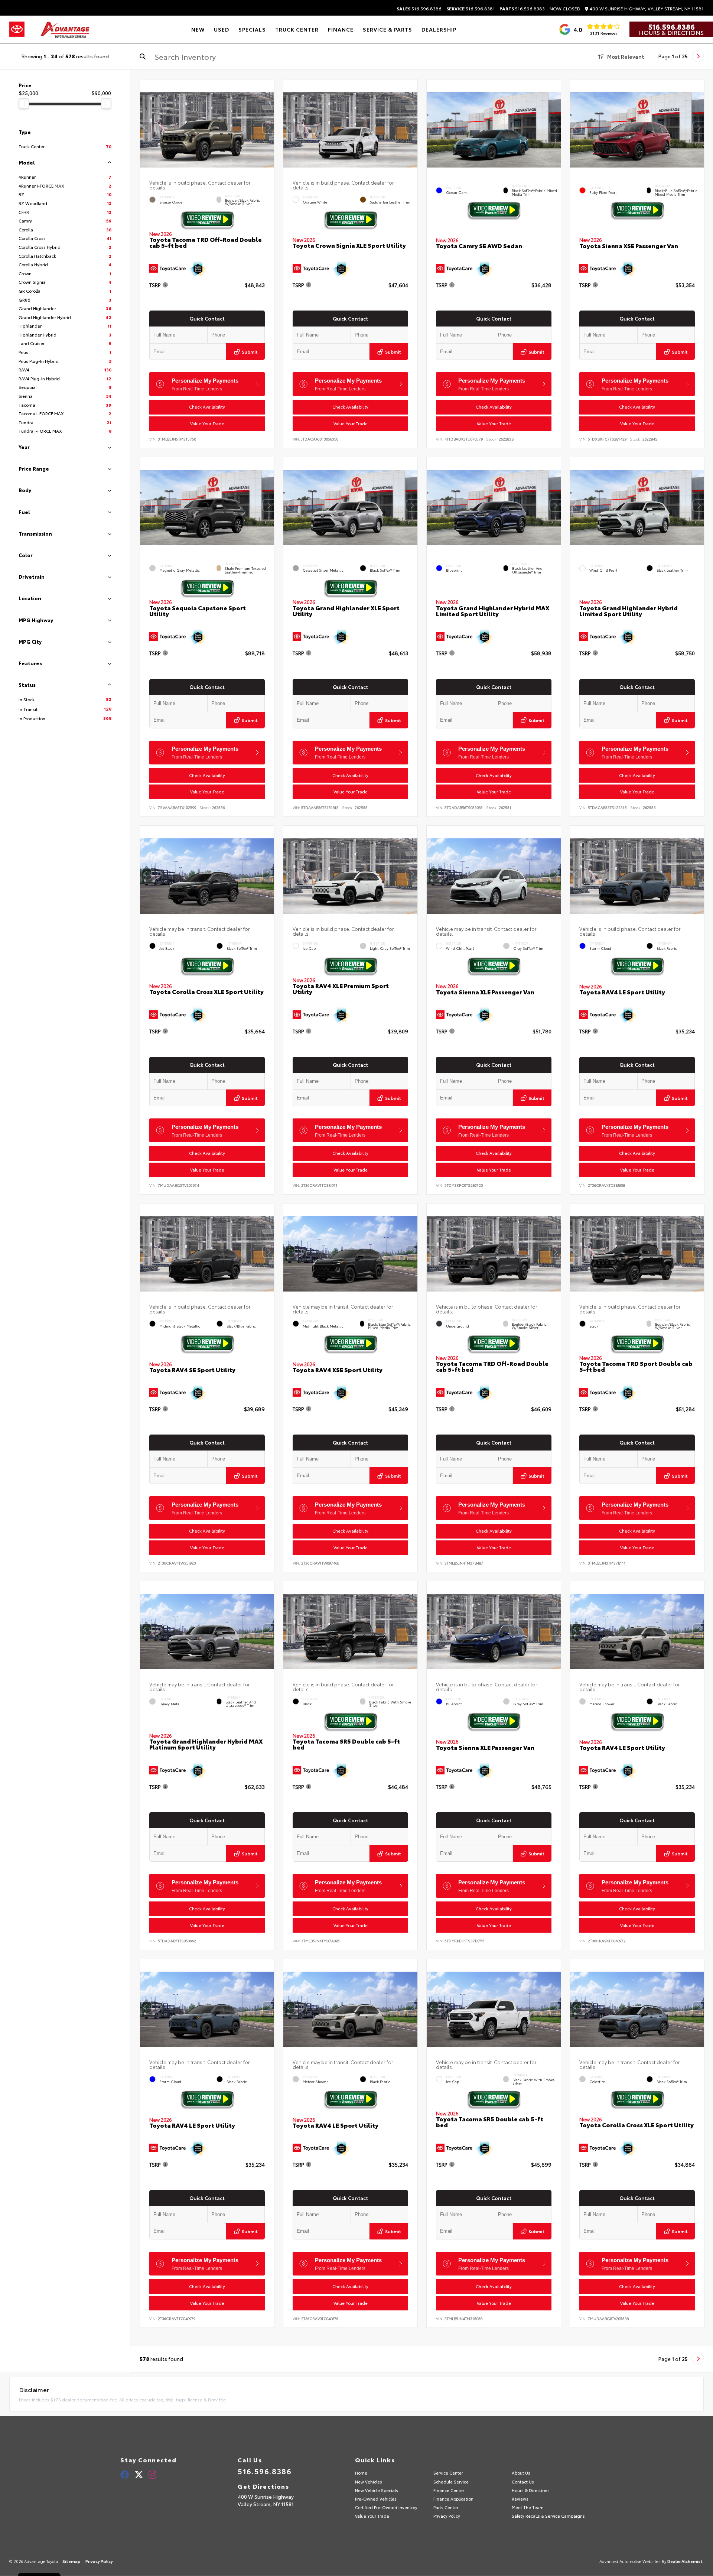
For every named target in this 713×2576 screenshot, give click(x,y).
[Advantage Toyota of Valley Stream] (66, 29)
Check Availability (207, 407)
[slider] (24, 104)
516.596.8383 (522, 9)
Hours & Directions (671, 32)
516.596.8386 (419, 9)
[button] (268, 128)
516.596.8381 (471, 9)
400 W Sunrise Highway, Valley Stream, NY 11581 (646, 9)
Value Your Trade (207, 423)
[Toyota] (17, 29)
